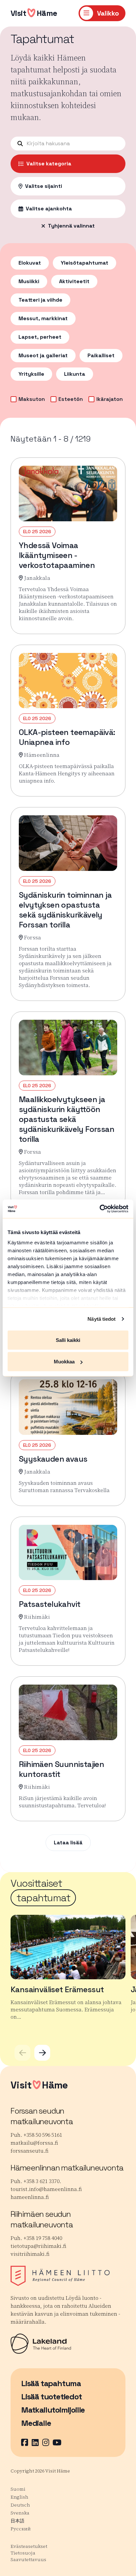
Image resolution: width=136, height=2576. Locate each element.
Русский (21, 2529)
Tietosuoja (23, 2553)
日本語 (17, 2521)
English (19, 2497)
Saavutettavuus (28, 2559)
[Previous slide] (22, 2053)
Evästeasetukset (29, 2546)
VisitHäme (34, 13)
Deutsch (20, 2505)
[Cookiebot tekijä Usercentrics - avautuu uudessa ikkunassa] (100, 1209)
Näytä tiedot (102, 1319)
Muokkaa (64, 1362)
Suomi (18, 2489)
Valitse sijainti (44, 186)
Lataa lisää (68, 1843)
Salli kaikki (68, 1340)
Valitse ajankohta (49, 209)
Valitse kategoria (49, 164)
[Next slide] (42, 2053)
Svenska (20, 2513)
